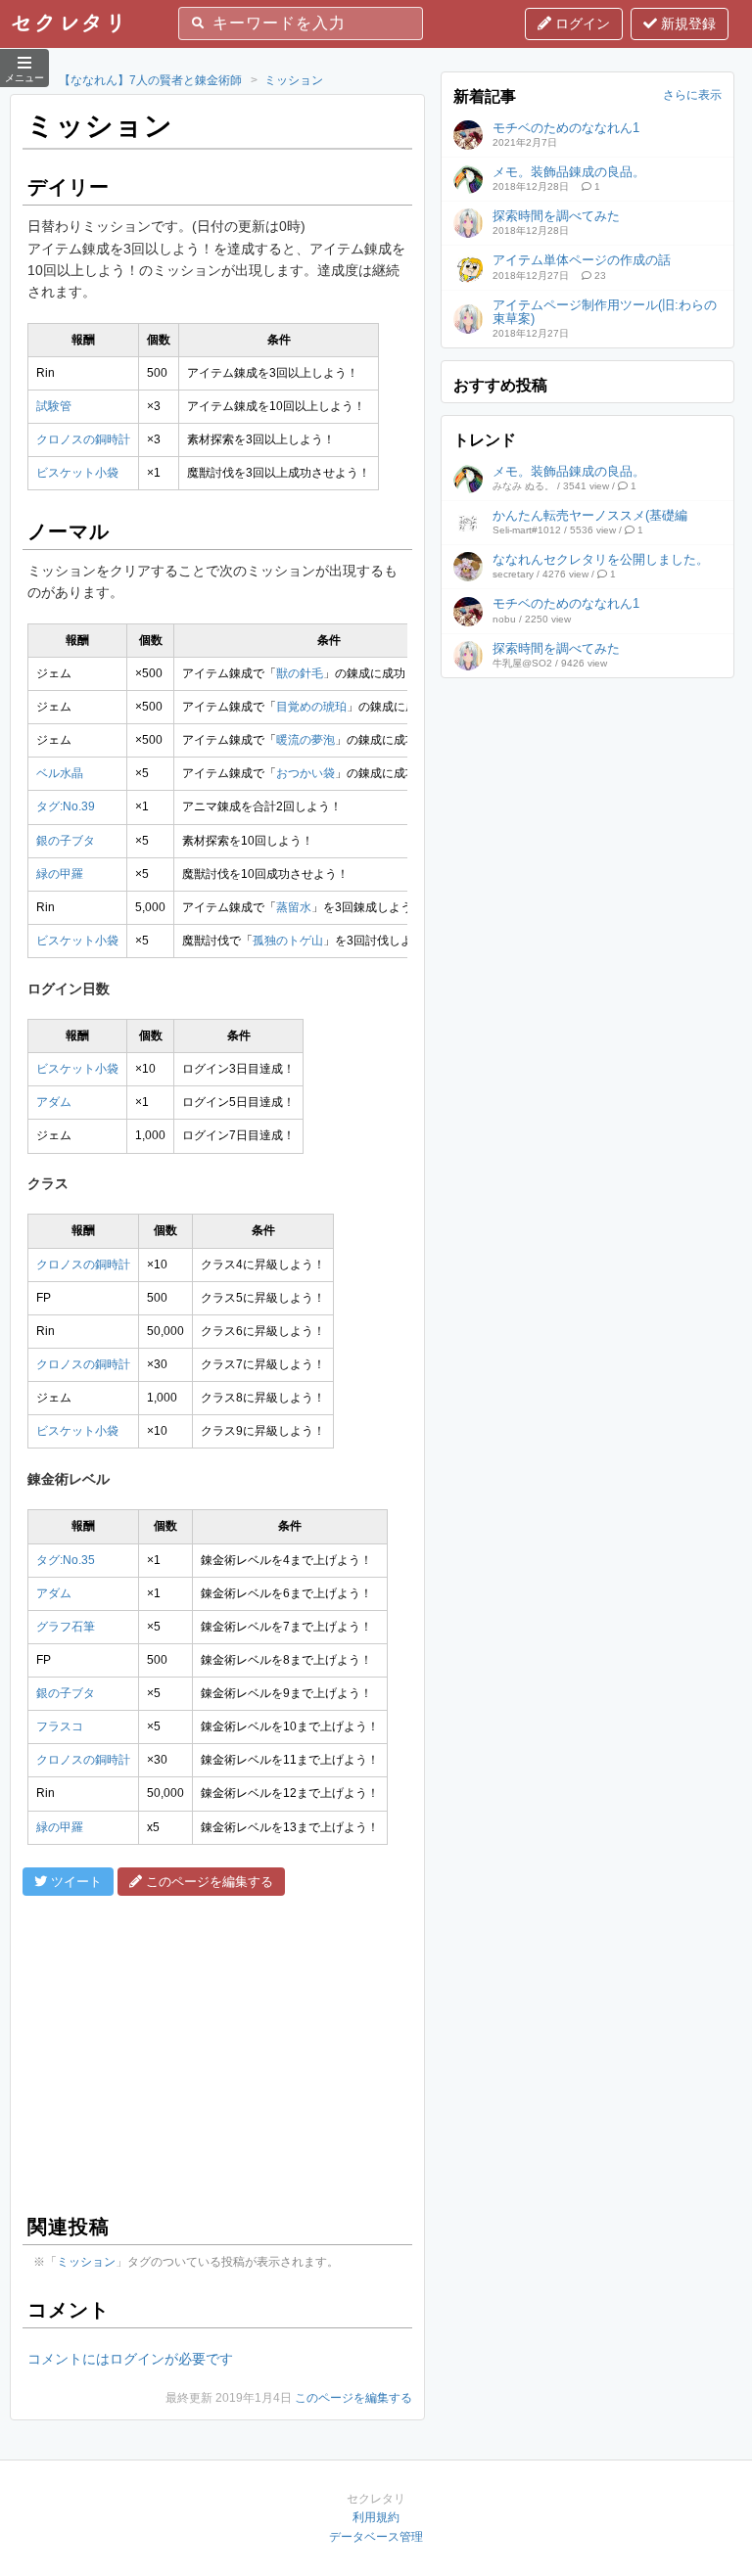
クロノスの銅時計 (83, 439)
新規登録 (686, 23)
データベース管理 (376, 2537)
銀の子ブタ (66, 841)
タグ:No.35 (66, 1560)
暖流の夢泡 (305, 740)
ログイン (581, 23)
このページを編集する (353, 2398)
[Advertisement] (217, 2052)
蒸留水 (294, 907)
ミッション (294, 80)
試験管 (54, 406)
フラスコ (60, 1726)
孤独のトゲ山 (288, 941)
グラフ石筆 (66, 1627)
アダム (54, 1102)
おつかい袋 (305, 773)
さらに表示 (692, 95)
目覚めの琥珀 (311, 707)
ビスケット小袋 (77, 473)
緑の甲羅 (60, 874)
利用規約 (376, 2517)
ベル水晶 (60, 773)
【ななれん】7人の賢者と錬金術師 (150, 80)
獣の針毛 (300, 673)
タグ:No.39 (66, 806)
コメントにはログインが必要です (130, 2359)
